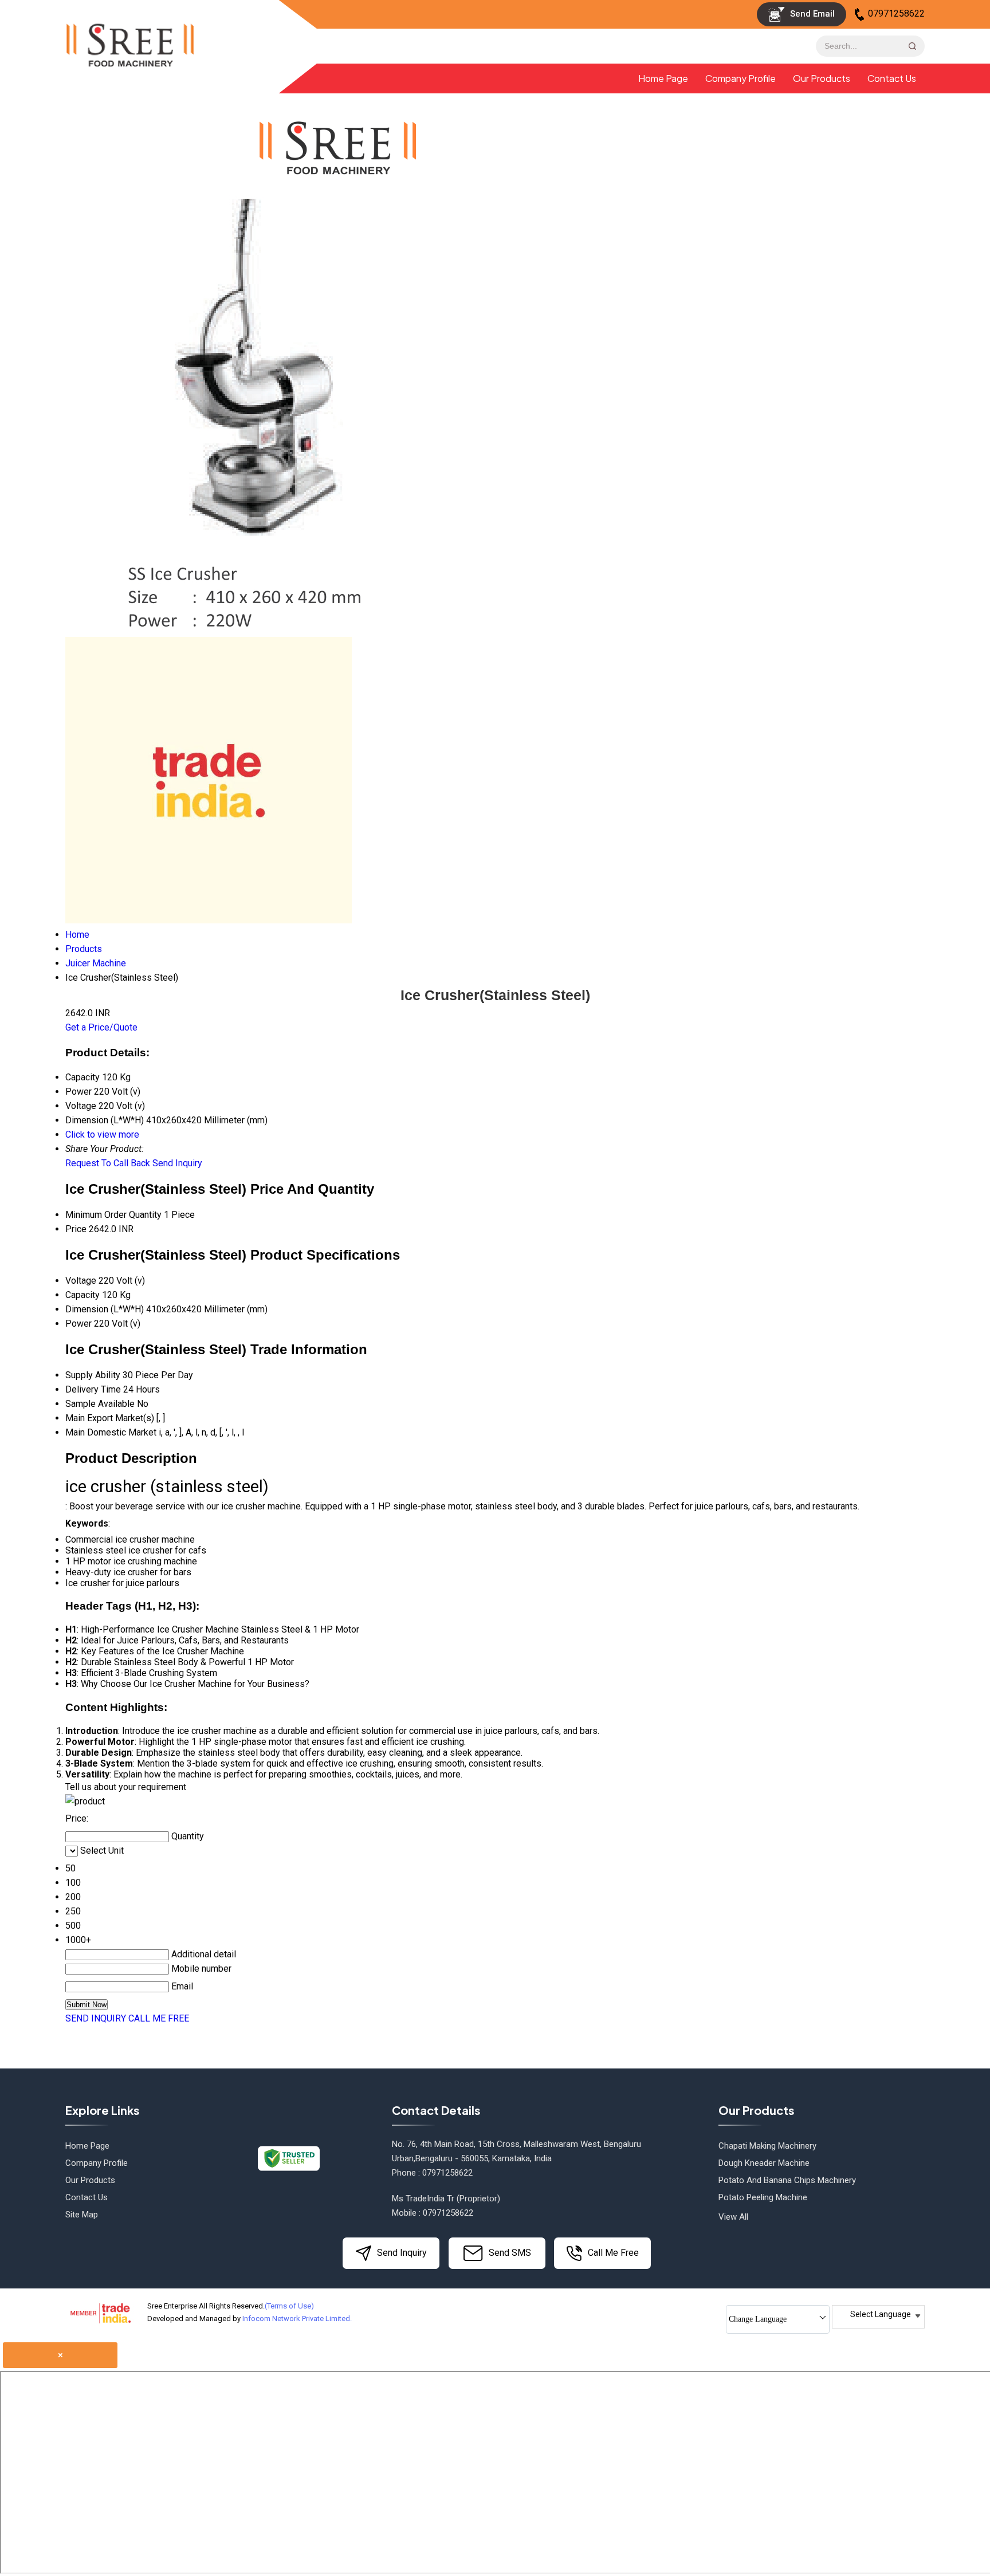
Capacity (82, 1295)
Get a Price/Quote (101, 1027)
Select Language (881, 2314)
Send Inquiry (177, 1163)
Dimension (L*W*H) (105, 1309)
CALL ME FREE (159, 2018)
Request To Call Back (108, 1163)
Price (76, 1229)
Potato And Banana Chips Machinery (787, 2180)
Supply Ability (93, 1375)
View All (733, 2217)
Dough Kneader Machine (764, 2163)
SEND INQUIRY (96, 2018)
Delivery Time (93, 1389)
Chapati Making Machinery (767, 2146)
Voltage (81, 1281)
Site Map (82, 2215)
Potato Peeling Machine (763, 2197)
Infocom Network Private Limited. (297, 2319)
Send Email (811, 14)
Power (78, 1324)
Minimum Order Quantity (113, 1215)
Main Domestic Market (111, 1432)
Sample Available (100, 1404)
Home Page (663, 78)
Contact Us (892, 78)
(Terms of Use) (289, 2306)
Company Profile (740, 78)
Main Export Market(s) (110, 1418)
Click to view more (102, 1134)
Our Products (822, 78)
